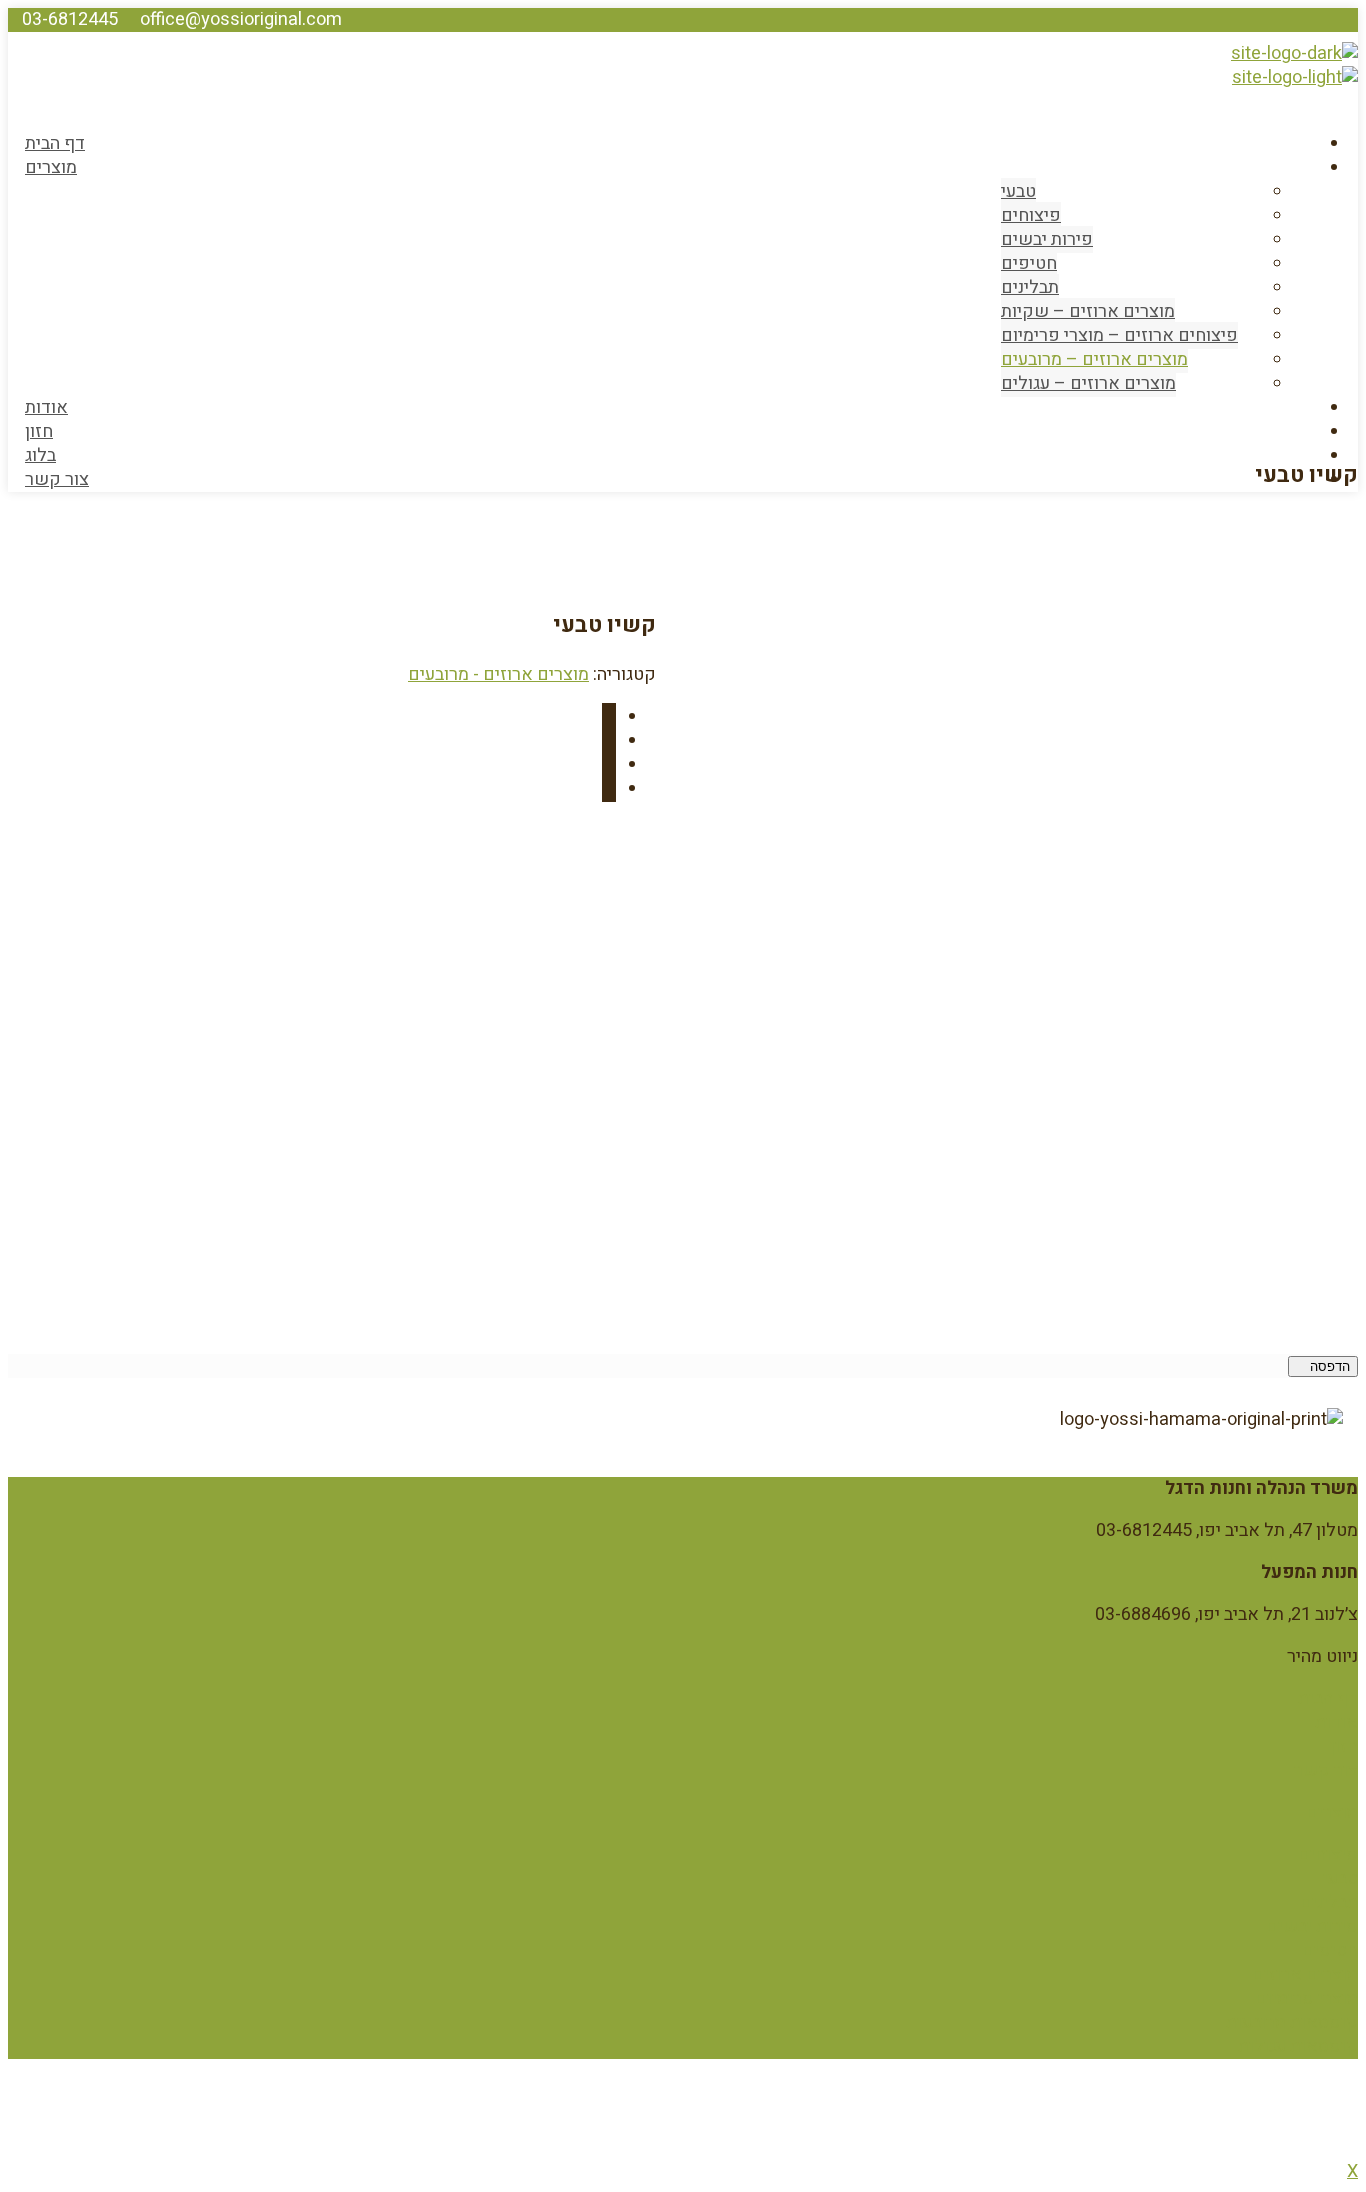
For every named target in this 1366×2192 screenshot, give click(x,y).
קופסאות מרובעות (1292, 2022)
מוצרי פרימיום (1306, 1998)
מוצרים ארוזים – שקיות (1088, 311)
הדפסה (1328, 1366)
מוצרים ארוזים (1305, 1974)
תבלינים (1030, 287)
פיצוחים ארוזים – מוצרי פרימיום (1119, 335)
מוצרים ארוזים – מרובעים (1094, 359)
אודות (46, 407)
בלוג (40, 455)
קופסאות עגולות (1298, 2046)
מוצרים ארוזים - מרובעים (498, 674)
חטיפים (1029, 263)
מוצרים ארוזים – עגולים (1088, 383)
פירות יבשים (1047, 239)
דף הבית (55, 143)
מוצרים (51, 167)
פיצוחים (1031, 215)
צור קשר (57, 479)
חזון (39, 431)
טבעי (1018, 191)
